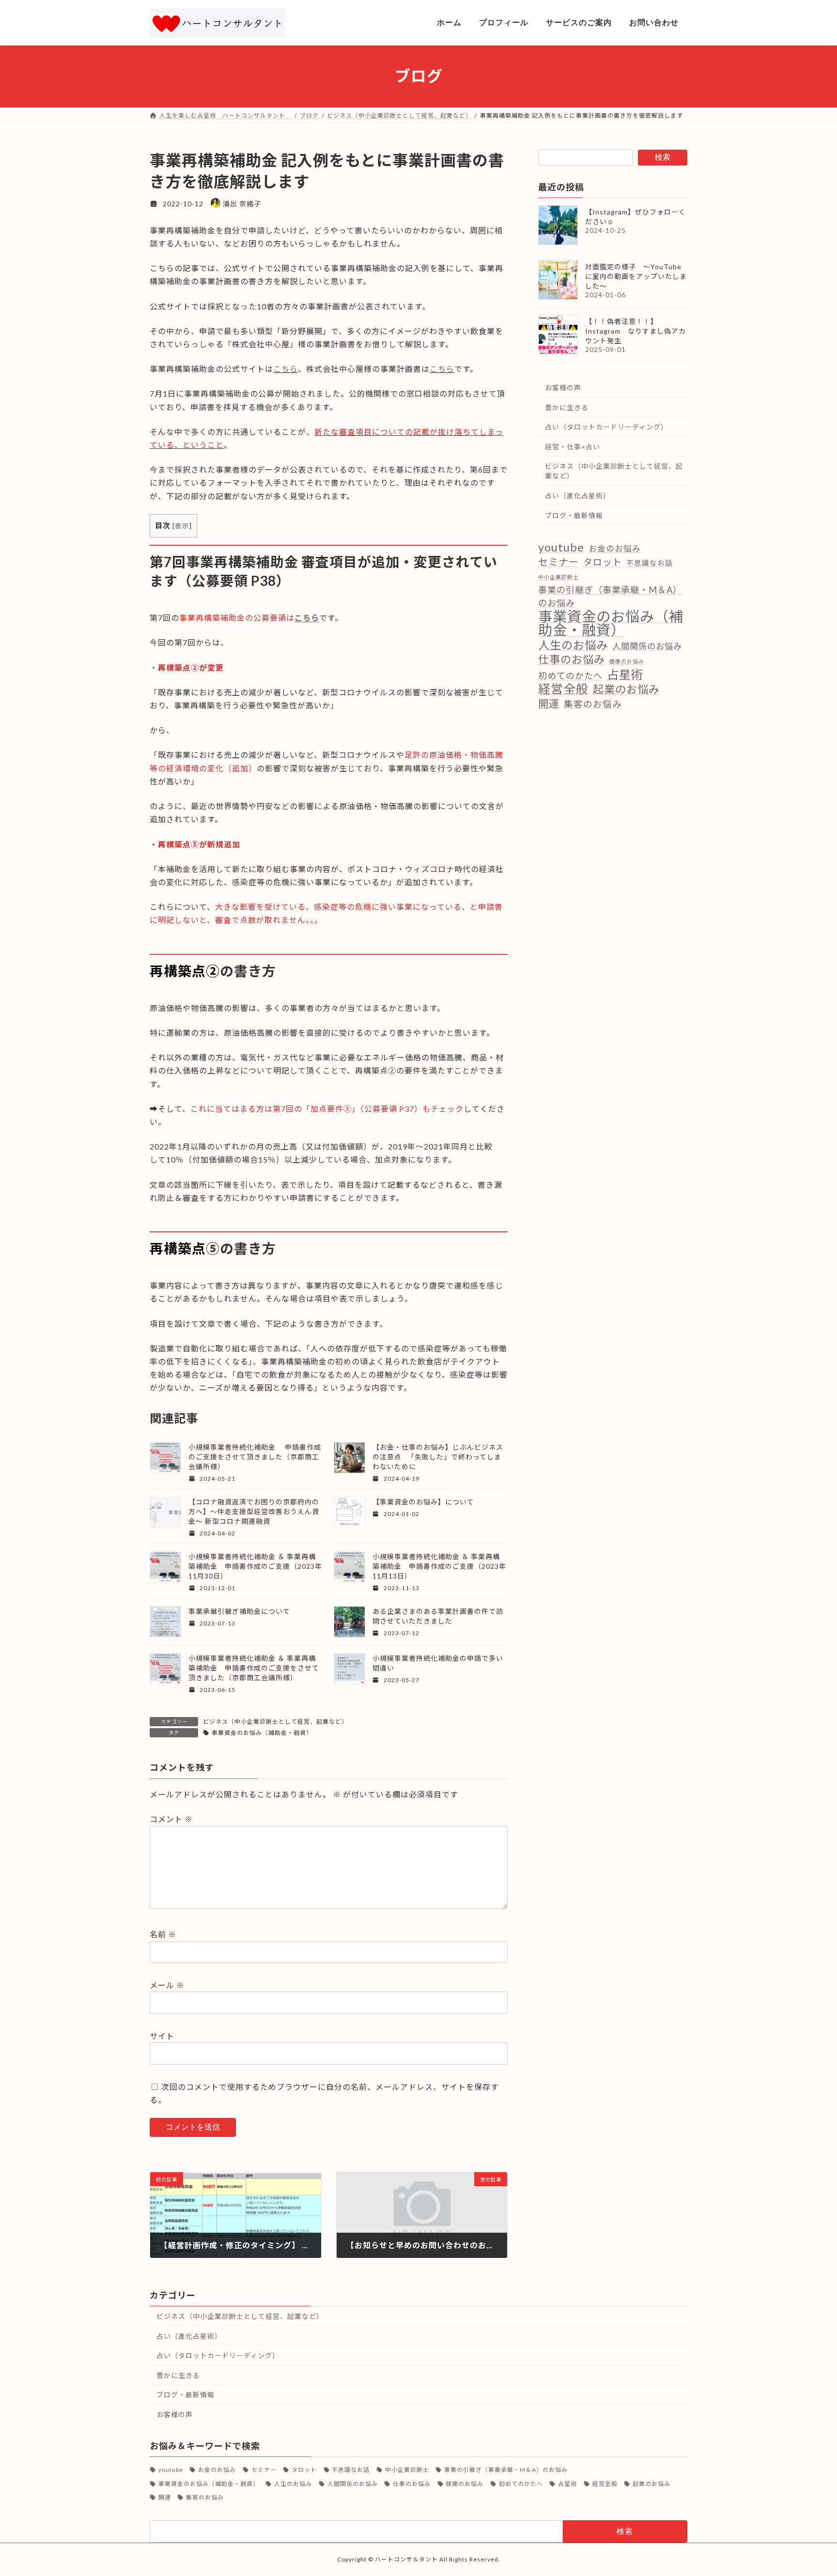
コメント (171, 1819)
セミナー (558, 561)
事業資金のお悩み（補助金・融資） (262, 1733)
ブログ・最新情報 (574, 515)
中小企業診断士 (558, 576)
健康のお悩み (627, 661)
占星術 (625, 674)
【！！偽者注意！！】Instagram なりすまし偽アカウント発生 (635, 331)
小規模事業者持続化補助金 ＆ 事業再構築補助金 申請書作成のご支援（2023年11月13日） (439, 1566)
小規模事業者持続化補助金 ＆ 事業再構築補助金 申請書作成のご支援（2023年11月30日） (255, 1566)
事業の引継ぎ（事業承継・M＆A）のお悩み (610, 596)
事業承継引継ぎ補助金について (239, 1611)
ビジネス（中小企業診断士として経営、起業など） (275, 1722)
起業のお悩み (626, 689)
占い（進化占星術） (578, 496)
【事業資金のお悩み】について (423, 1502)
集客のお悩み (593, 704)
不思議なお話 (650, 562)
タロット (603, 561)
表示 (182, 526)
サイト (162, 2036)
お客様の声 (563, 388)
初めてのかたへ (570, 675)
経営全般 (563, 689)
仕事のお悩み (572, 659)
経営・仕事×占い (573, 446)
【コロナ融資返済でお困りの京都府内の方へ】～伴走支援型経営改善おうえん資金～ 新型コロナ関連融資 (254, 1511)
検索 (663, 157)
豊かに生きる (567, 407)
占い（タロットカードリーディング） (606, 427)
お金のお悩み (615, 548)
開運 (549, 703)
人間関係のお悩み (647, 646)
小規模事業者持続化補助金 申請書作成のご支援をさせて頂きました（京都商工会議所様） (255, 1457)
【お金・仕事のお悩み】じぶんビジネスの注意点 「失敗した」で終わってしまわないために (438, 1457)
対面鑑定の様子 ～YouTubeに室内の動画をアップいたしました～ (636, 276)
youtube (561, 547)
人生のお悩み (573, 645)
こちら (286, 369)
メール (167, 1985)
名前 (163, 1934)
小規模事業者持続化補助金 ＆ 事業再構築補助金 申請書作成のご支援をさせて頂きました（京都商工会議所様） (254, 1668)
